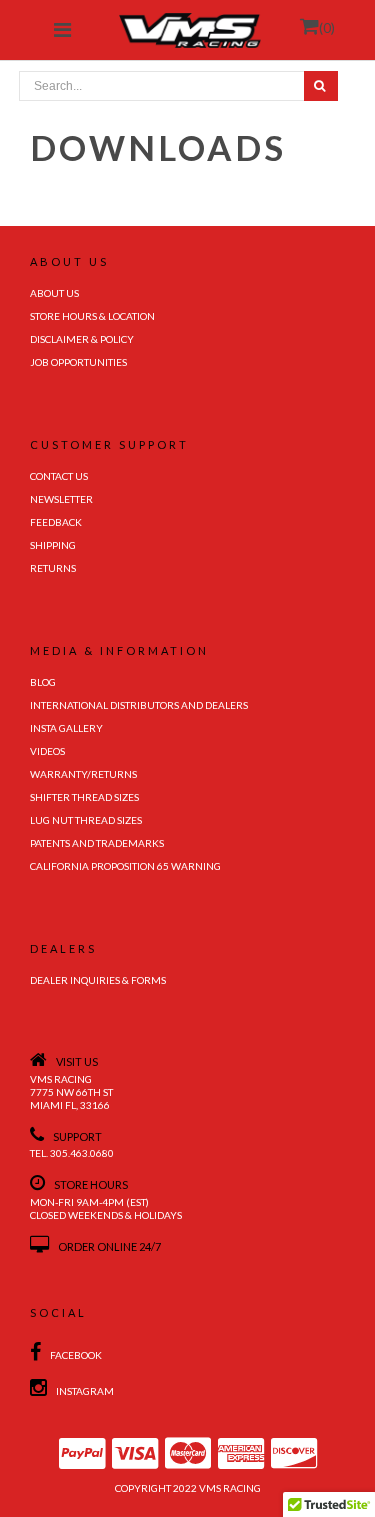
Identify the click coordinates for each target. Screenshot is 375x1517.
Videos (47, 751)
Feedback (56, 522)
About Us (54, 293)
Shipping (53, 545)
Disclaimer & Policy (82, 339)
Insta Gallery (66, 728)
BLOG (43, 682)
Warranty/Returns (83, 774)
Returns (53, 568)
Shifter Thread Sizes (84, 797)
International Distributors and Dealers (139, 705)
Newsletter (61, 499)
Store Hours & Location (92, 316)
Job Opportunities (78, 362)
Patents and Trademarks (97, 843)
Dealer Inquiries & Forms (98, 980)
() (327, 27)
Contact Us (59, 476)
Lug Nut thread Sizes (86, 820)
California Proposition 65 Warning (125, 866)
